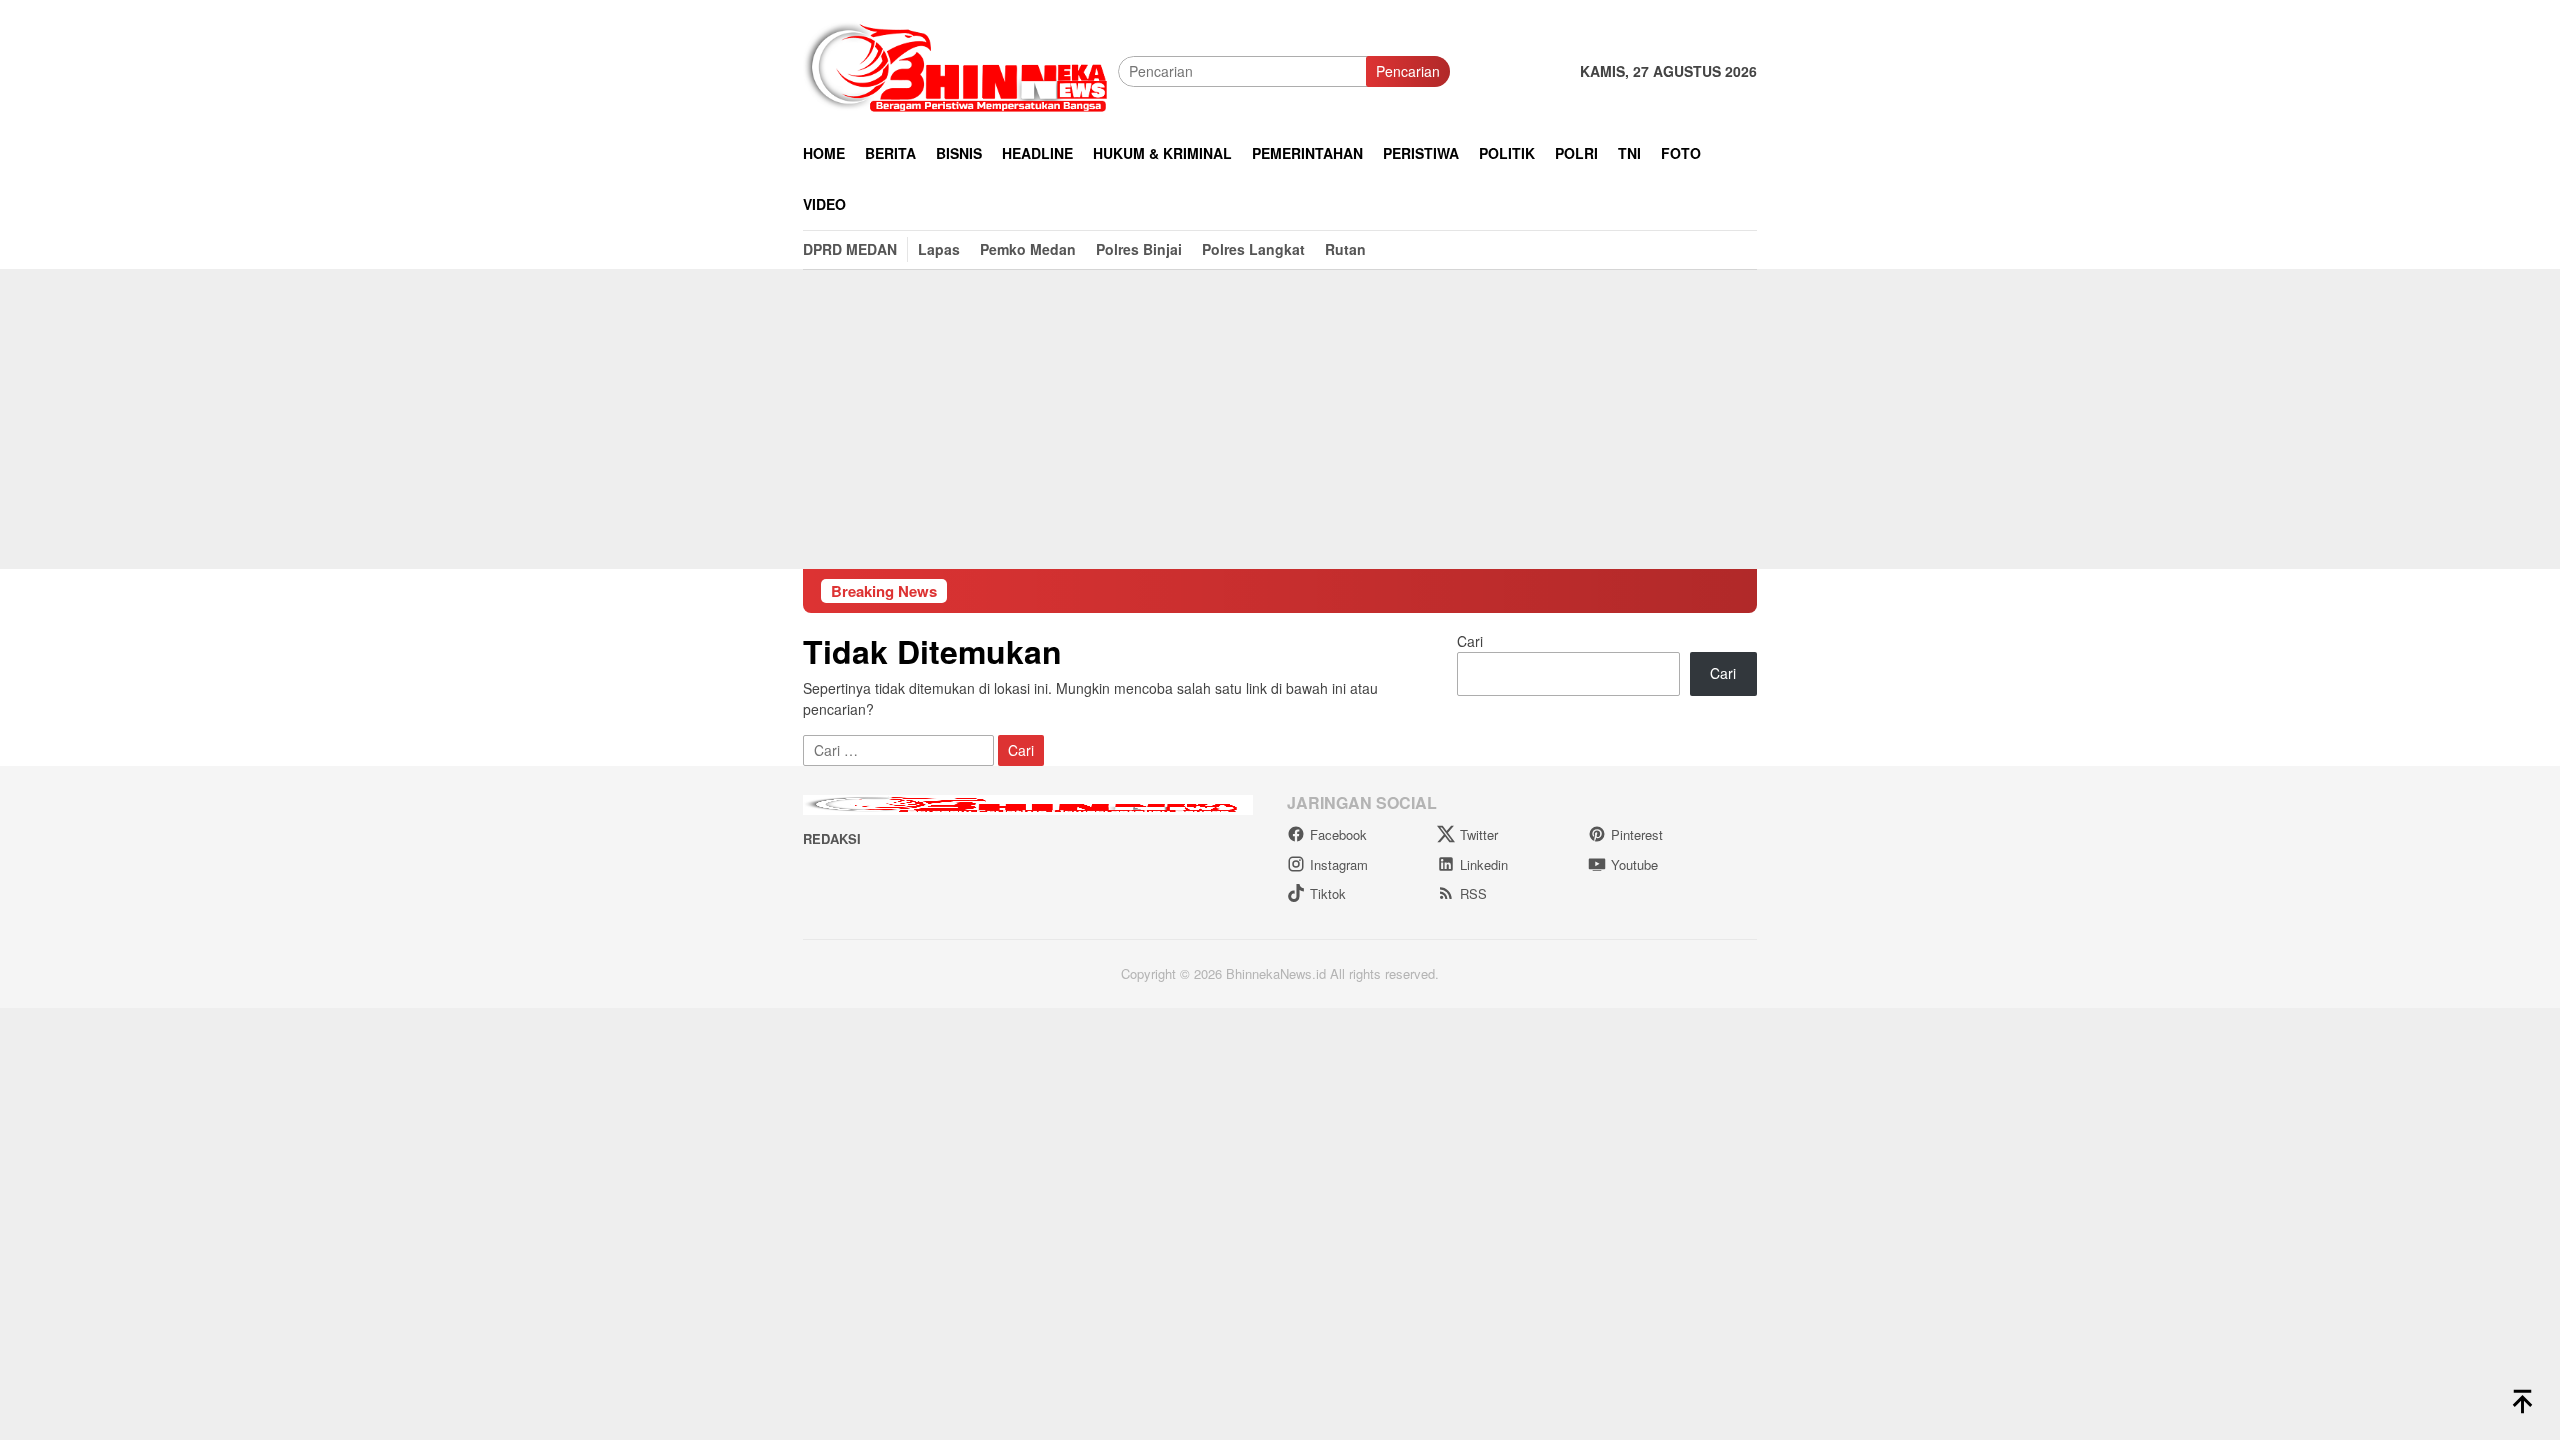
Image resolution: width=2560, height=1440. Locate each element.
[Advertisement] (1280, 419)
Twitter (1479, 834)
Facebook (1338, 834)
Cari (1470, 641)
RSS (1473, 893)
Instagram (1339, 864)
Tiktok (1328, 893)
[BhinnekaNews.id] (960, 69)
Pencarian (1408, 71)
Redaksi (832, 838)
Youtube (1634, 864)
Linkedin (1484, 864)
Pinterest (1637, 834)
